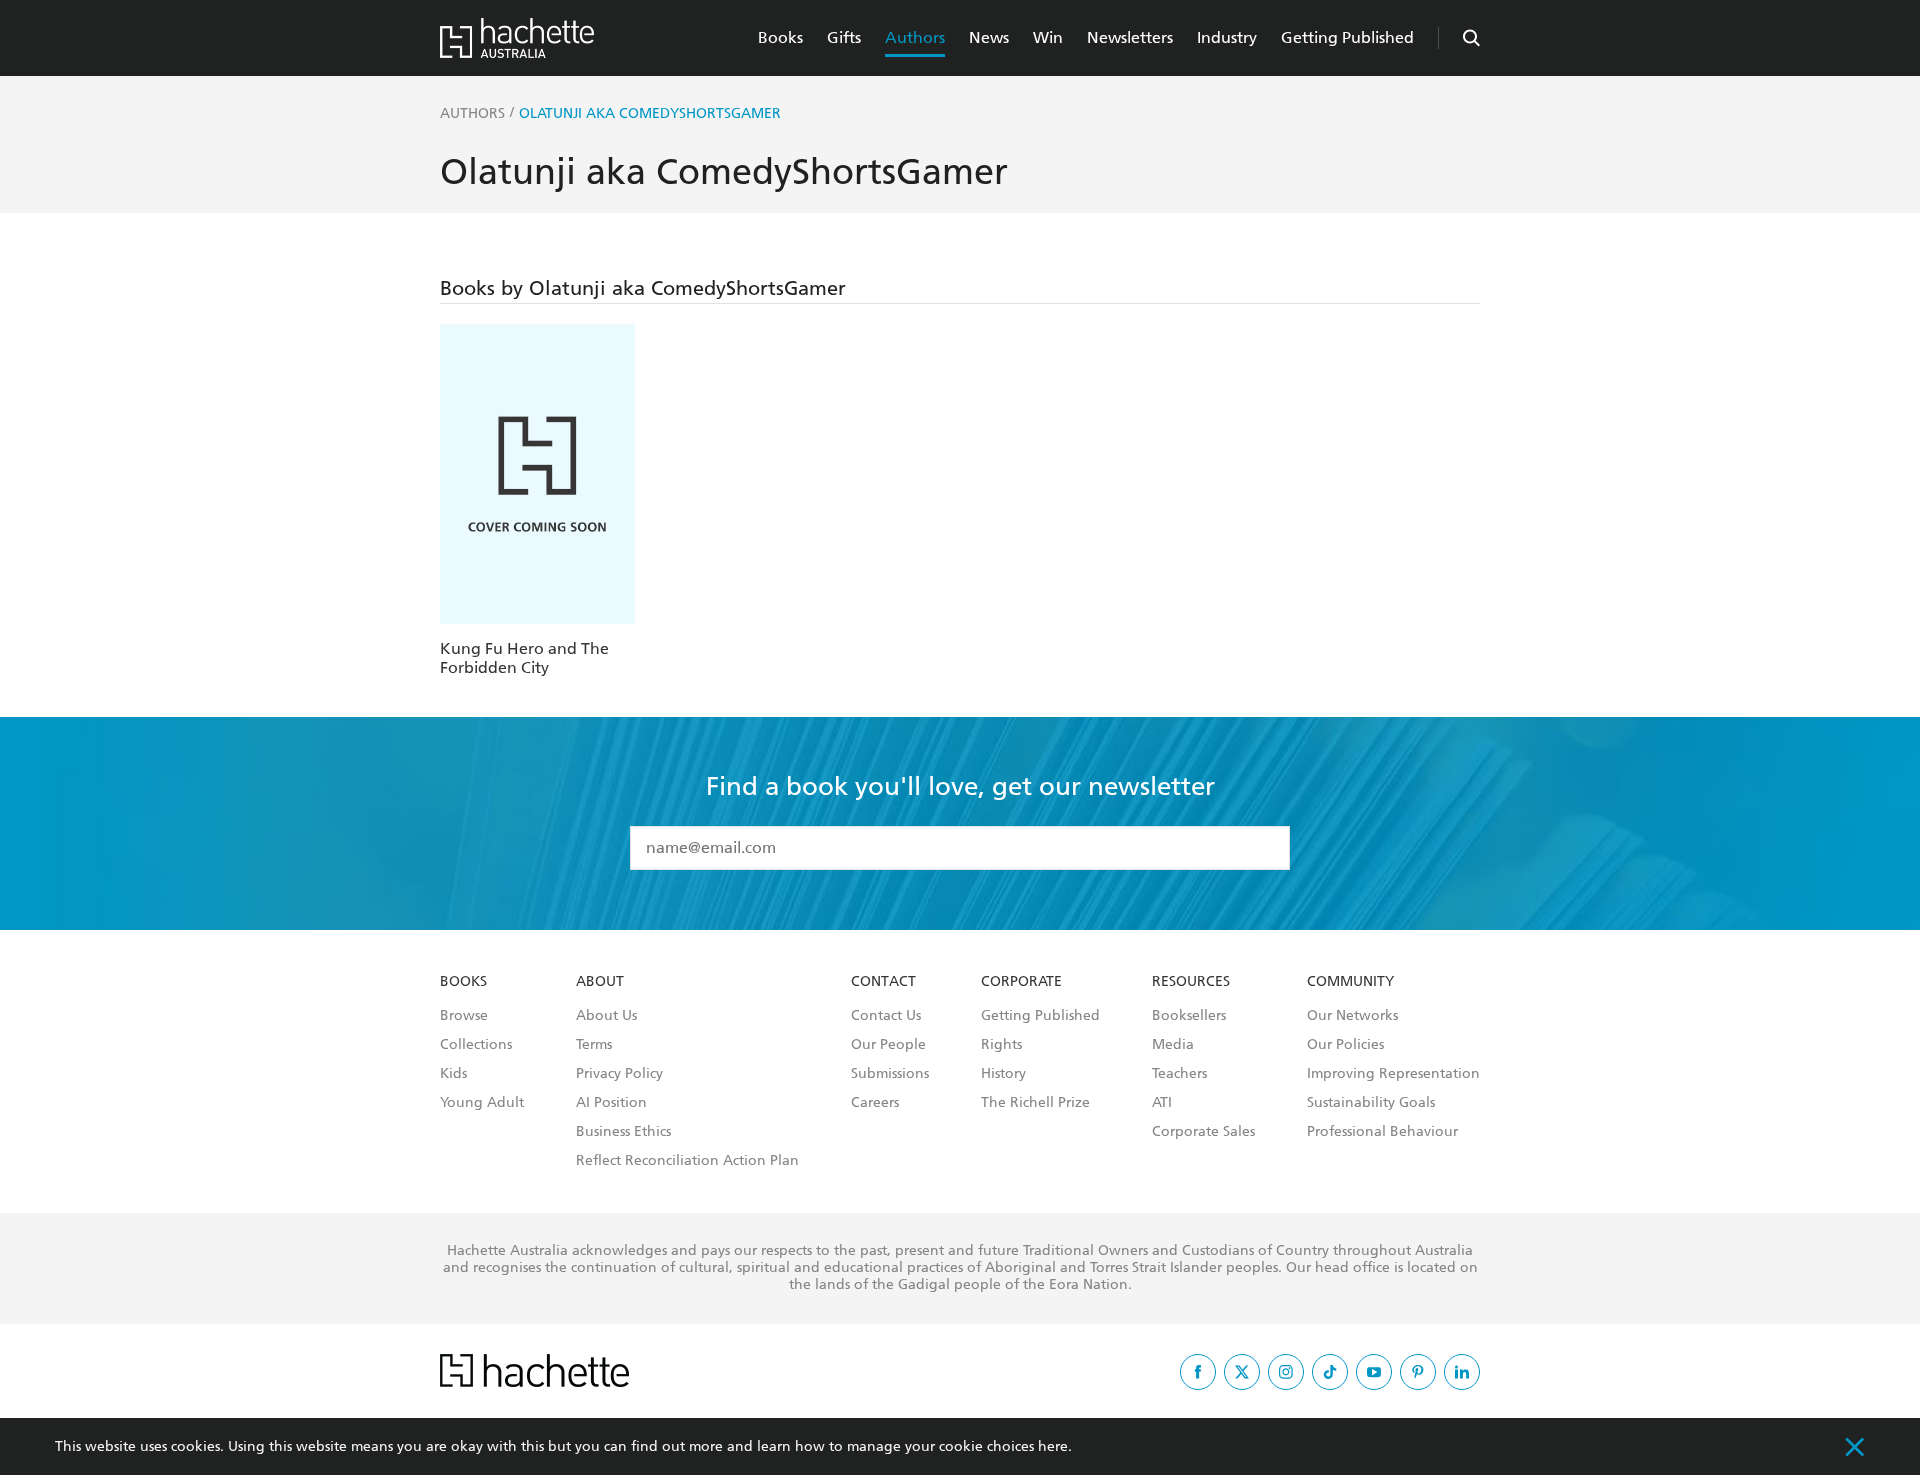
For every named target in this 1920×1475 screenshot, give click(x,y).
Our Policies (1345, 1045)
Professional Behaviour (1382, 1132)
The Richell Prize (1035, 1103)
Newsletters (1130, 37)
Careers (875, 1103)
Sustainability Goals (1371, 1103)
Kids (453, 1074)
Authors (915, 37)
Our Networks (1352, 1016)
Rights (1001, 1045)
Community (1350, 982)
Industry (1227, 37)
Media (1173, 1045)
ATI (1162, 1103)
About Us (606, 1016)
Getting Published (1347, 37)
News (989, 37)
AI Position (611, 1103)
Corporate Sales (1203, 1132)
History (1003, 1074)
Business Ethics (623, 1132)
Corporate (1021, 982)
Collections (476, 1045)
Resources (1191, 982)
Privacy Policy (619, 1074)
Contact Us (886, 1016)
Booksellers (1189, 1016)
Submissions (890, 1074)
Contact (883, 982)
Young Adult (482, 1103)
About (600, 982)
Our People (888, 1045)
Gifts (844, 37)
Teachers (1179, 1074)
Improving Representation (1393, 1074)
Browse (464, 1016)
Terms (594, 1045)
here (1053, 1446)
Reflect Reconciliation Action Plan (687, 1161)
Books (780, 37)
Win (1048, 37)
